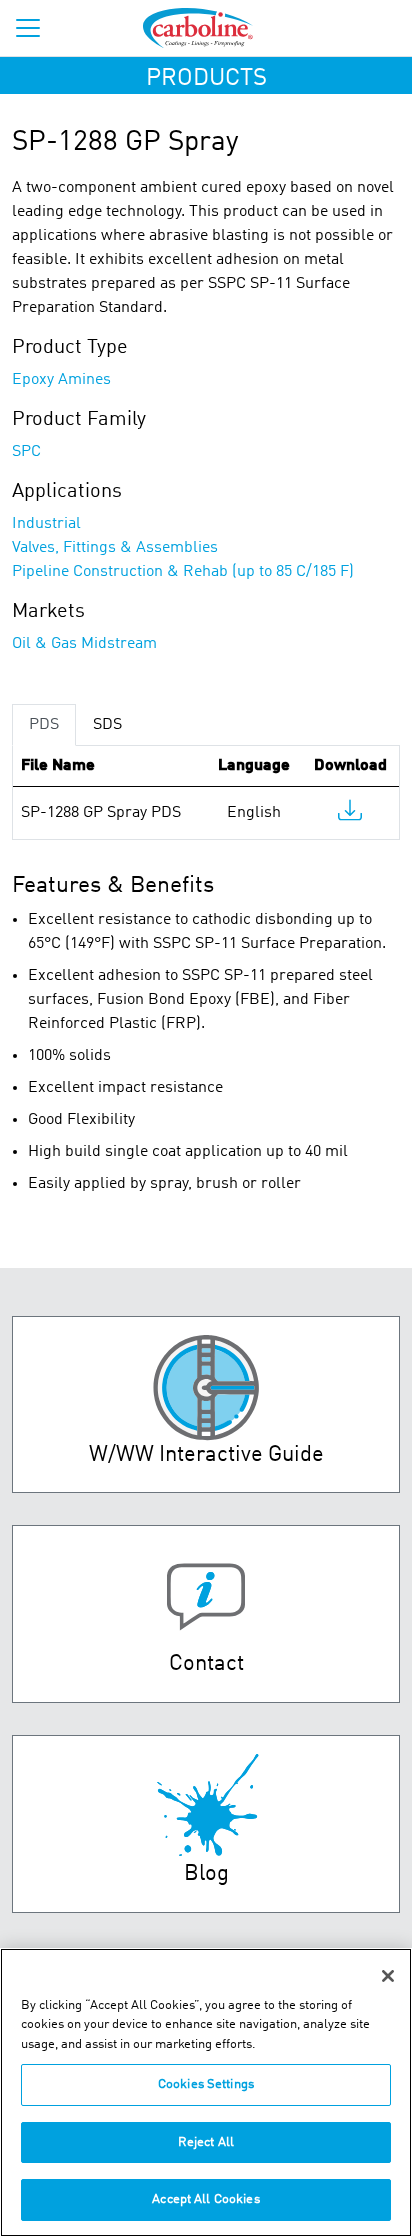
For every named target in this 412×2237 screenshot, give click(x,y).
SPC (26, 452)
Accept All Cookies (205, 2199)
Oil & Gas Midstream (84, 644)
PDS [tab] (44, 725)
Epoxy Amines (61, 380)
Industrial (46, 524)
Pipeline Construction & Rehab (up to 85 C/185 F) (183, 572)
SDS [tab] (107, 725)
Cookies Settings (206, 2084)
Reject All (206, 2142)
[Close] (388, 1976)
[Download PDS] (350, 815)
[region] (206, 2092)
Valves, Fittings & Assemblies (115, 548)
